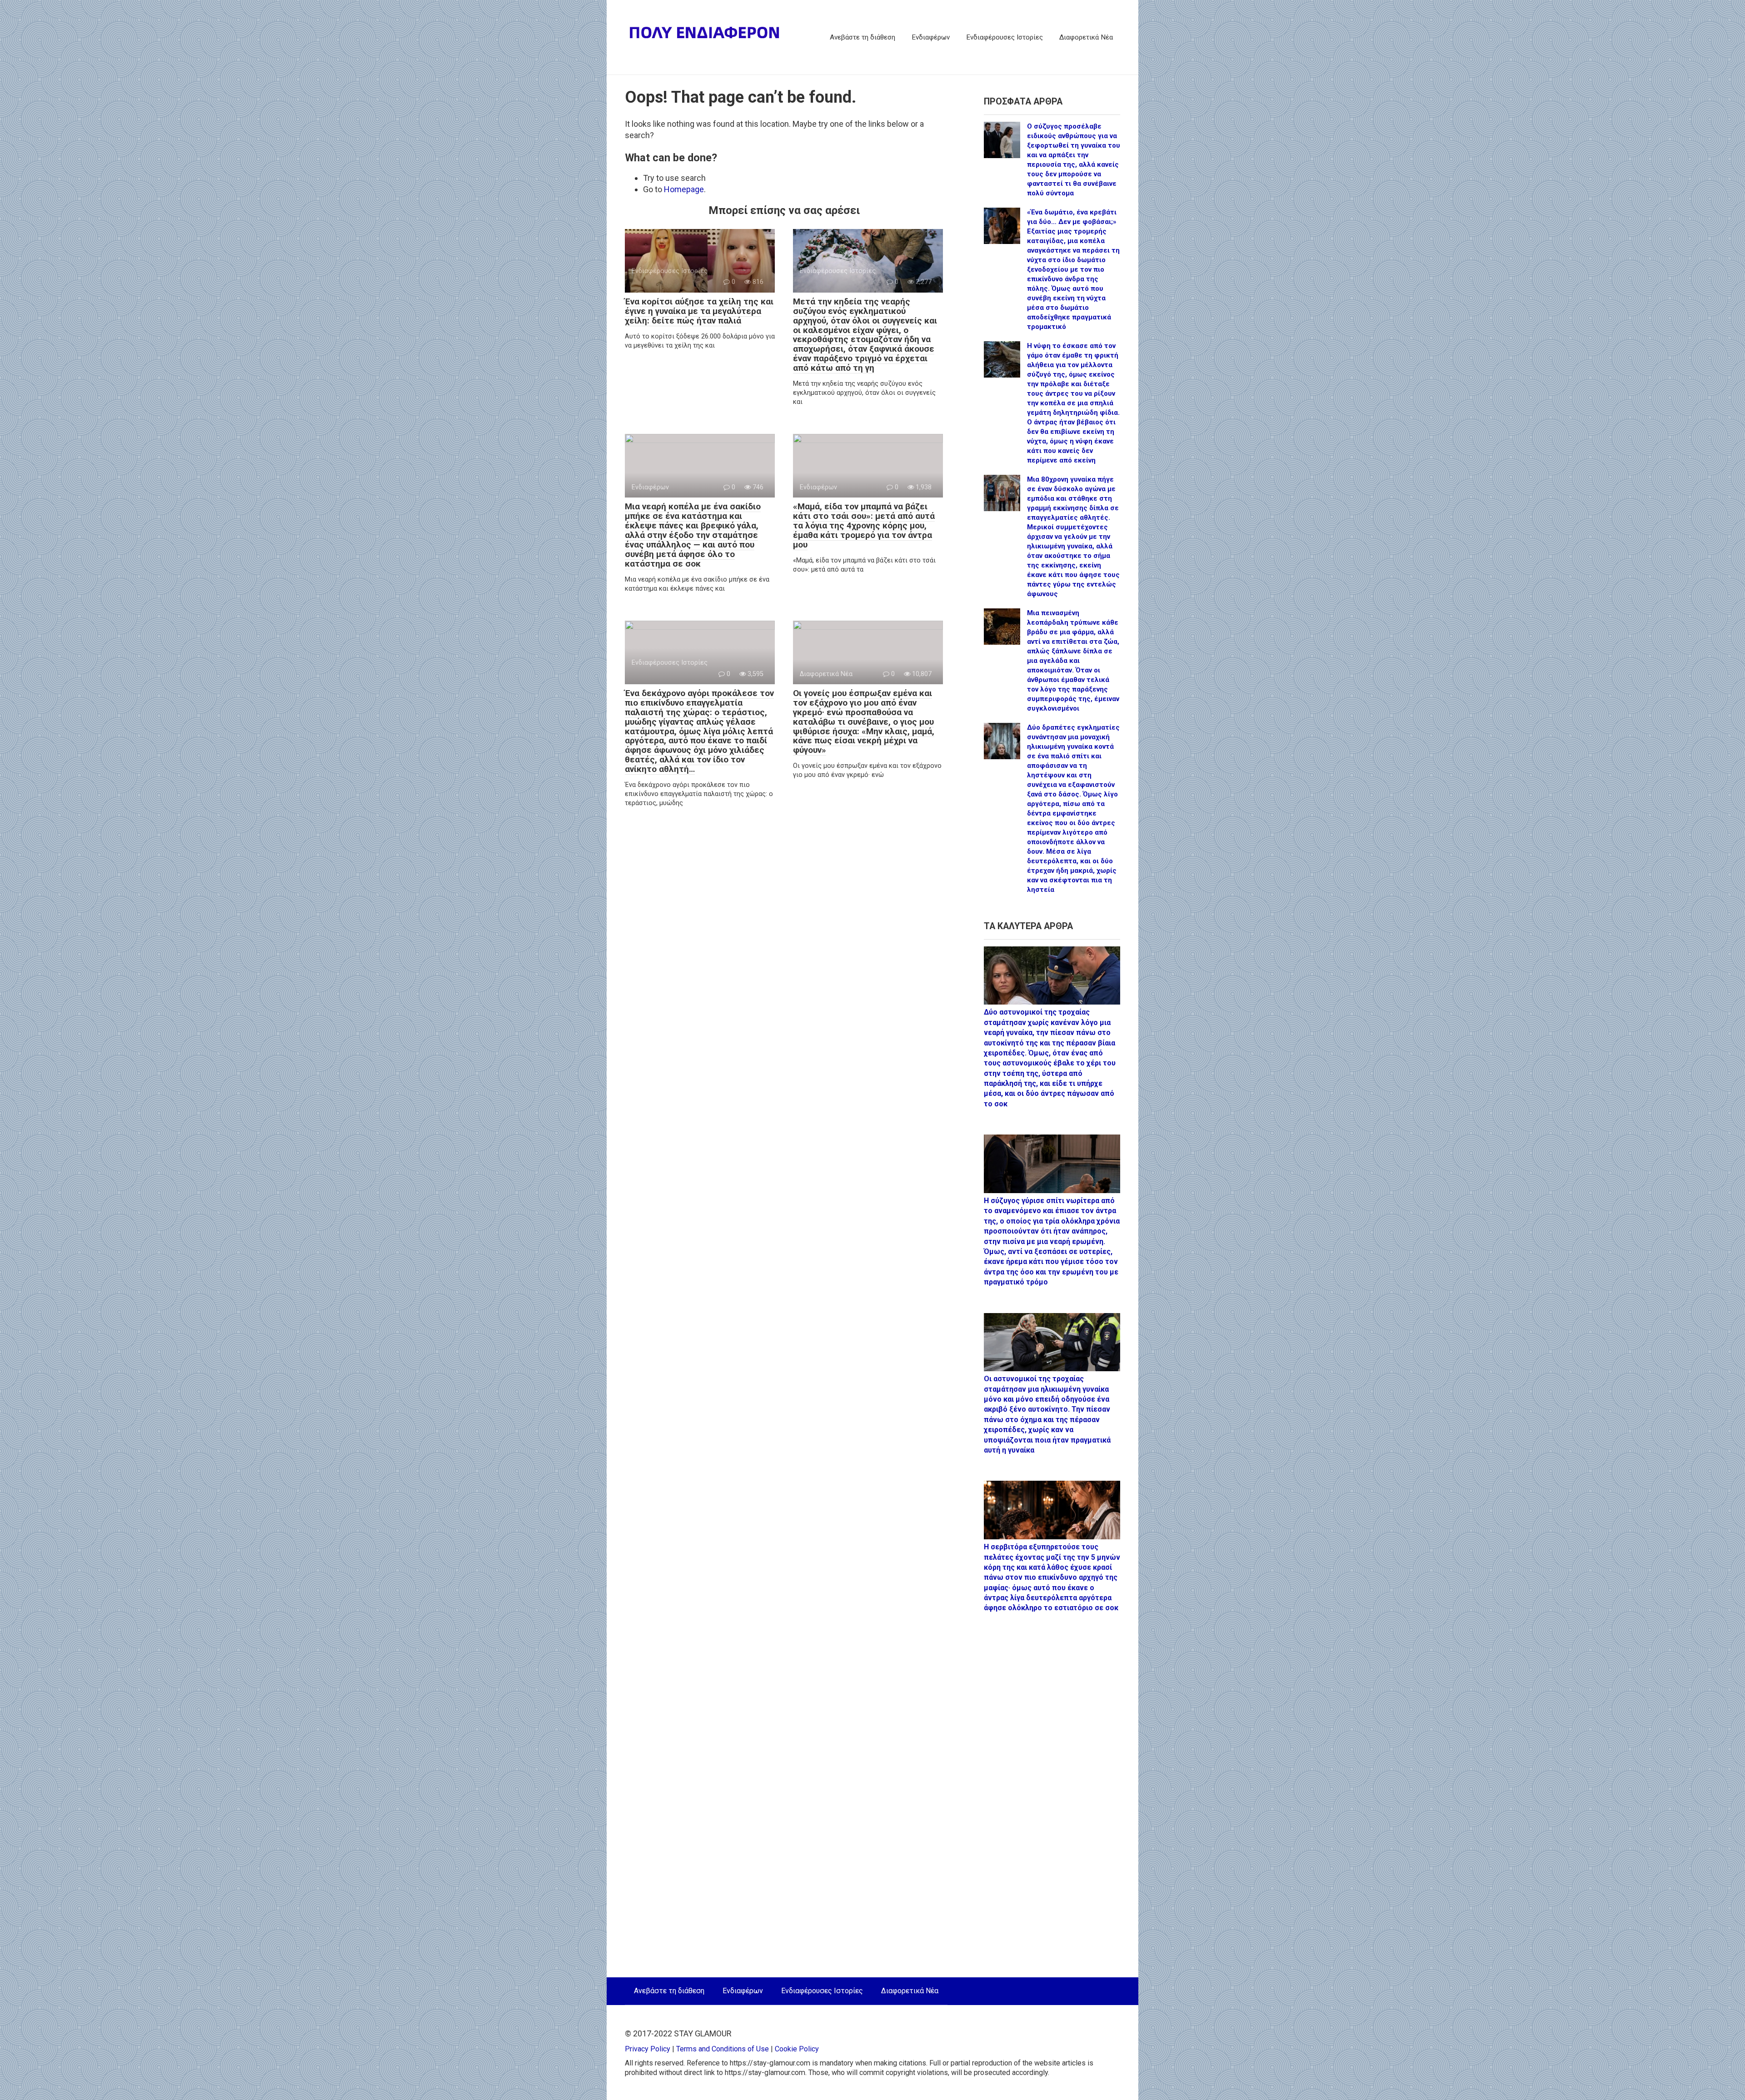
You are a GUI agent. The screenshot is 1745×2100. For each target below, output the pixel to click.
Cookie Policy (797, 2049)
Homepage (684, 189)
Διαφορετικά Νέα (1086, 37)
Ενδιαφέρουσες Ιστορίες (1005, 37)
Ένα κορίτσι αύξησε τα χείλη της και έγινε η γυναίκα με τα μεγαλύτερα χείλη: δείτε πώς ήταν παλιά (699, 311)
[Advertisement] (1052, 1800)
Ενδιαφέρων (931, 37)
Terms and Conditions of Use (723, 2049)
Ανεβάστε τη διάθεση (863, 37)
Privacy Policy (648, 2049)
